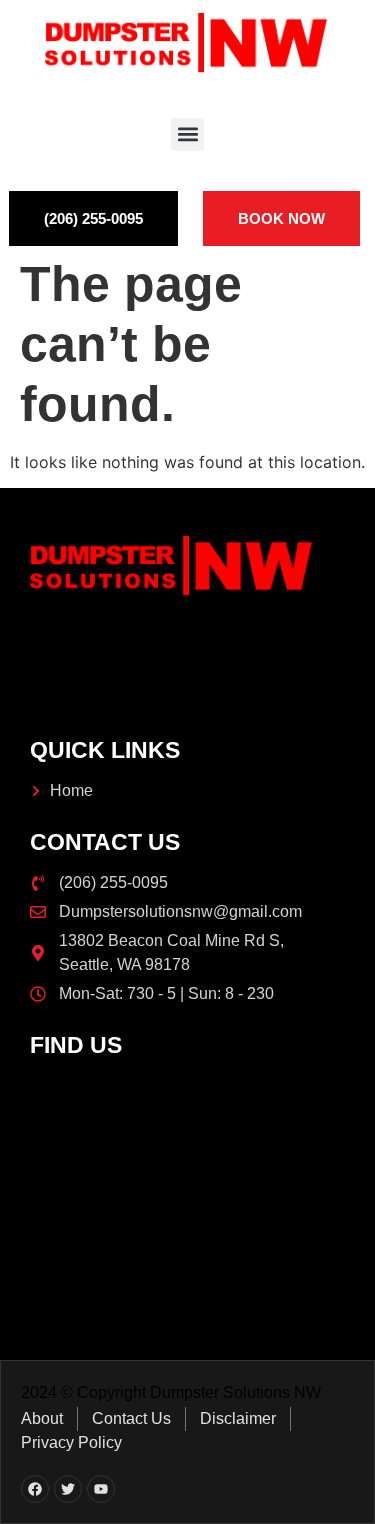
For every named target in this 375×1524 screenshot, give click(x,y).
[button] (187, 134)
